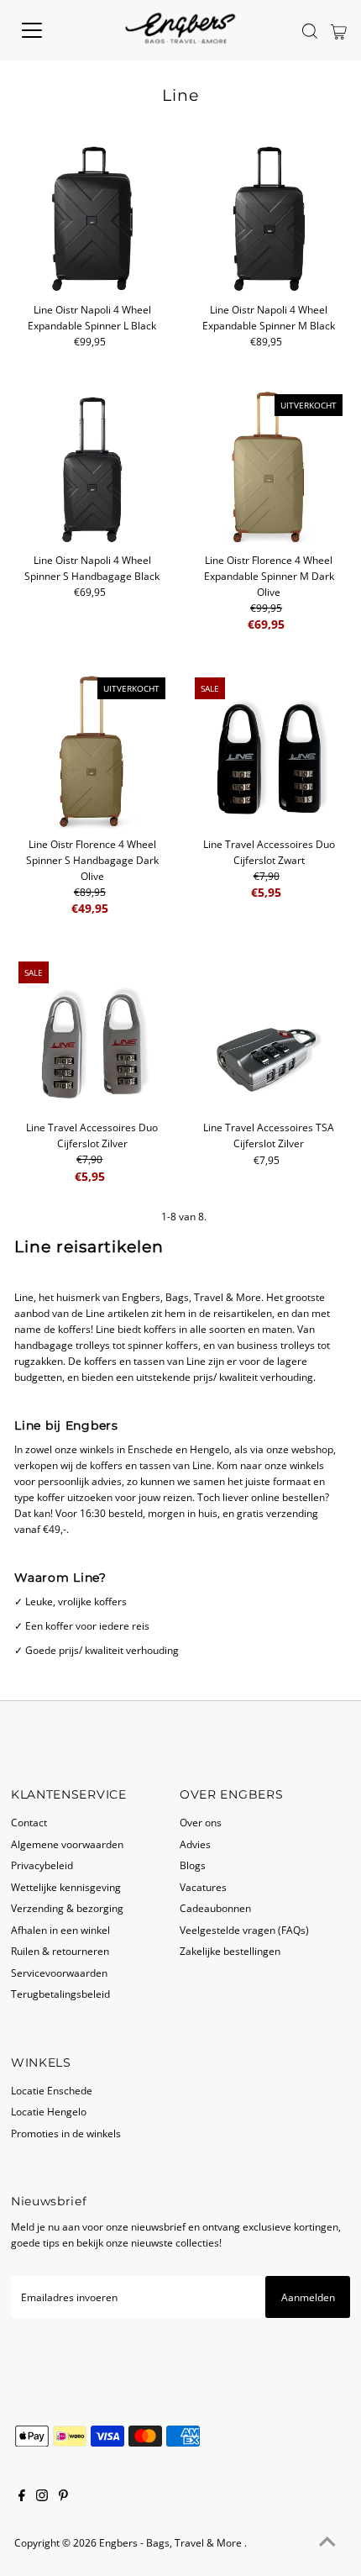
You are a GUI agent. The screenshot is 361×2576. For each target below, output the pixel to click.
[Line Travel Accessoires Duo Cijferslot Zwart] (268, 751)
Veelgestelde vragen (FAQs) (244, 1930)
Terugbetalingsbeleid (60, 1994)
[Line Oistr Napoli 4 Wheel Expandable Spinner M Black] (268, 216)
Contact (29, 1822)
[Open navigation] (50, 30)
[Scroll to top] (327, 2542)
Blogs (193, 1865)
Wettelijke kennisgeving (66, 1887)
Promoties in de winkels (66, 2133)
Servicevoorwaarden (59, 1973)
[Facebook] (22, 2497)
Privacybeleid (42, 1865)
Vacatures (203, 1887)
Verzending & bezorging (67, 1908)
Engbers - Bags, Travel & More (172, 2542)
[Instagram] (42, 2497)
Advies (195, 1844)
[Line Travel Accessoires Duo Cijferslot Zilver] (92, 1035)
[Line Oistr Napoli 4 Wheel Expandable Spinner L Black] (92, 216)
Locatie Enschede (52, 2090)
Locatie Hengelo (49, 2111)
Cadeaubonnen (215, 1908)
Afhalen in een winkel (60, 1930)
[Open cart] (339, 30)
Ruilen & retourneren (60, 1951)
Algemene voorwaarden (67, 1844)
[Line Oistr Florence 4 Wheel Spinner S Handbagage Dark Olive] (92, 751)
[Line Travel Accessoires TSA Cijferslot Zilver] (268, 1035)
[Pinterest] (63, 2497)
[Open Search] (310, 31)
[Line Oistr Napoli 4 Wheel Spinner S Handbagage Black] (92, 468)
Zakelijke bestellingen (230, 1951)
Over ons (201, 1822)
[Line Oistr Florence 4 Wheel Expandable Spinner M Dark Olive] (268, 468)
